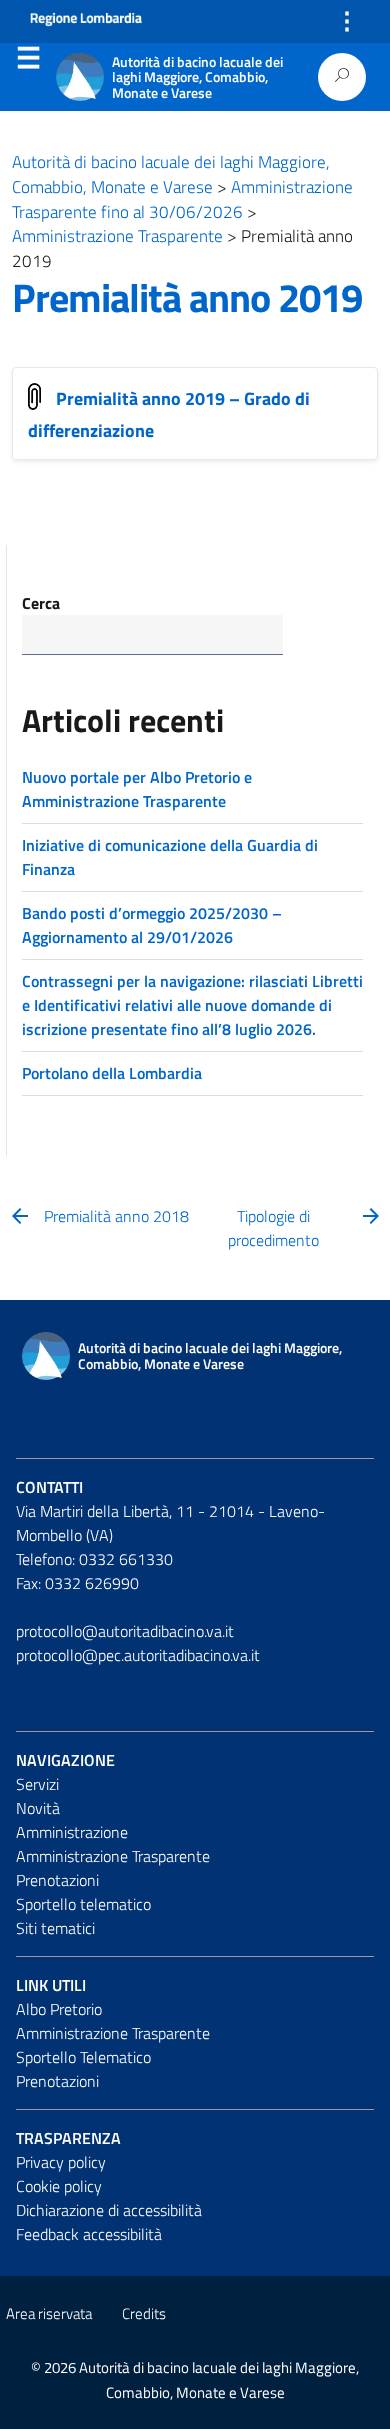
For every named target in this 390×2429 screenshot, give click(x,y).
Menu (28, 62)
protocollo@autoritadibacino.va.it (125, 1631)
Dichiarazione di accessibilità (109, 2210)
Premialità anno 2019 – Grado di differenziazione (169, 414)
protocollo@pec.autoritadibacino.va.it (138, 1655)
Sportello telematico (83, 1904)
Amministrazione (72, 1832)
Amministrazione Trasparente (113, 1856)
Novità (38, 1808)
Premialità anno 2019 (187, 297)
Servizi (37, 1784)
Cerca (41, 603)
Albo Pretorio (59, 2009)
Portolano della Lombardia (112, 1073)
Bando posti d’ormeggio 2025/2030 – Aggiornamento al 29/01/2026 (152, 925)
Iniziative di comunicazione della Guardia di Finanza (170, 857)
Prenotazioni (57, 1880)
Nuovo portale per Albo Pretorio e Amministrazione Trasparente (137, 789)
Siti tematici (55, 1928)
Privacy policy (61, 2162)
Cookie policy (59, 2186)
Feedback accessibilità (89, 2234)
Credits (144, 2313)
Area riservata (49, 2313)
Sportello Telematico (83, 2057)
